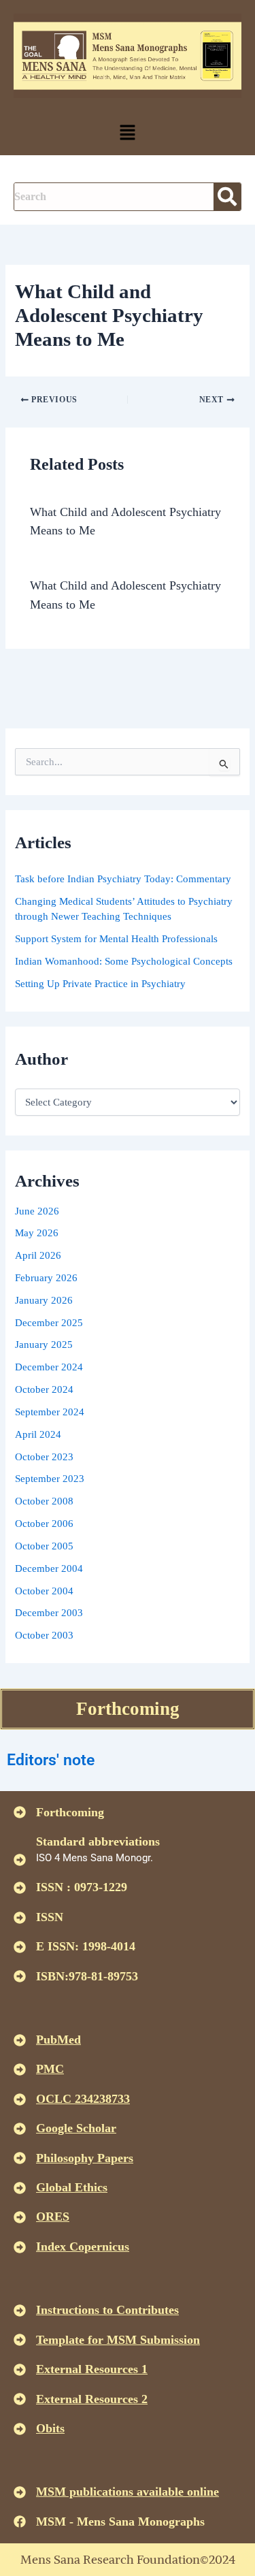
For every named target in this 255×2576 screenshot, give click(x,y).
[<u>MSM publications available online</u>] (20, 2492)
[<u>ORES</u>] (20, 2217)
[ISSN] (20, 1918)
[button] (127, 133)
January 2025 (44, 1345)
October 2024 (44, 1389)
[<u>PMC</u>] (20, 2070)
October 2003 (44, 1635)
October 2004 (44, 1591)
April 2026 (38, 1255)
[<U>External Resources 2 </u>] (20, 2399)
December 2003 (49, 1613)
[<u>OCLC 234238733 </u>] (20, 2099)
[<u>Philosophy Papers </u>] (20, 2158)
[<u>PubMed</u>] (20, 2040)
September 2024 (50, 1412)
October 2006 (44, 1524)
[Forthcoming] (20, 1812)
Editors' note (51, 1760)
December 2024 (49, 1367)
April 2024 (38, 1434)
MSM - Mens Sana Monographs (120, 2522)
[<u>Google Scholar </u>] (20, 2129)
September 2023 (50, 1479)
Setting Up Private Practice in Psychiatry (100, 984)
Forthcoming (128, 1709)
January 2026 (44, 1300)
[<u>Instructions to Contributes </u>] (20, 2311)
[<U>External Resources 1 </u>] (20, 2370)
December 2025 (49, 1323)
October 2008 (44, 1501)
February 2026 (46, 1278)
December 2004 (49, 1568)
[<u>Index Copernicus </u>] (20, 2247)
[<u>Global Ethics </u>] (20, 2188)
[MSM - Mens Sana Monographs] (20, 2522)
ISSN (50, 1917)
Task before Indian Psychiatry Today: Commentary (123, 879)
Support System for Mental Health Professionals (116, 939)
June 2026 (37, 1211)
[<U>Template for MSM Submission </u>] (20, 2340)
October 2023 (44, 1457)
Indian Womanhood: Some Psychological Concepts (124, 961)
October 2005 (44, 1546)
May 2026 (37, 1233)
